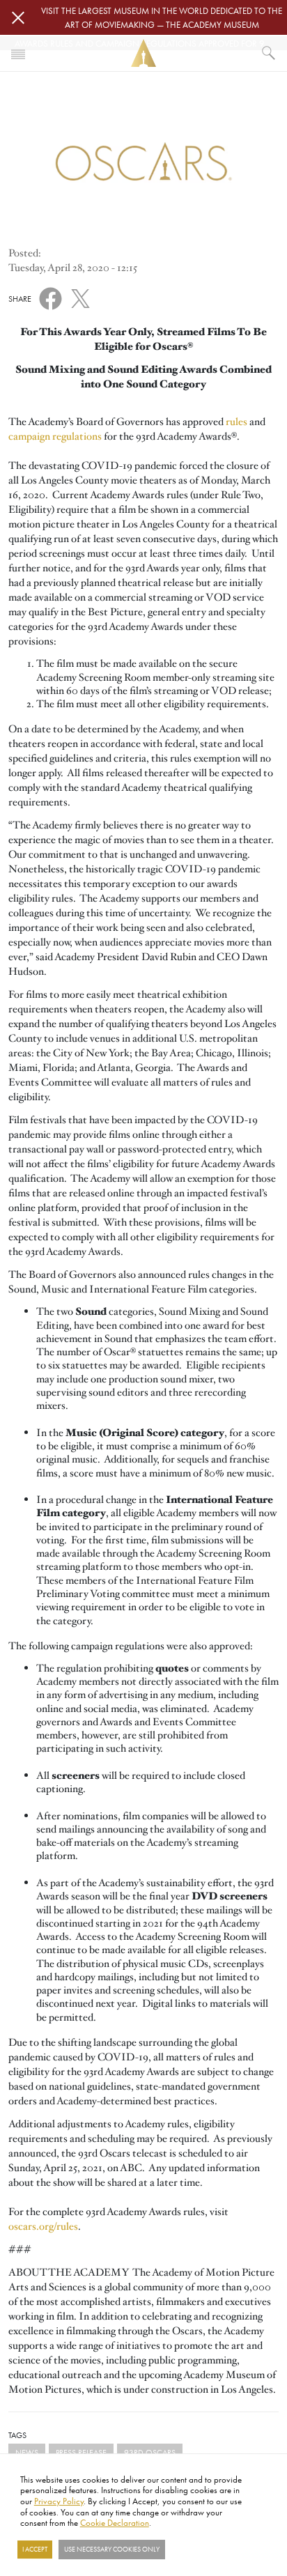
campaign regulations (55, 436)
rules (236, 422)
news (27, 2452)
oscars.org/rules (43, 2226)
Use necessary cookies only (112, 2550)
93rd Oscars (150, 2452)
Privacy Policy (59, 2501)
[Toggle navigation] (18, 53)
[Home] (143, 53)
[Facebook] (51, 298)
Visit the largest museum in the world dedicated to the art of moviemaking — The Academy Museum (162, 17)
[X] (80, 296)
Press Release (81, 2452)
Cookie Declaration (115, 2522)
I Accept (35, 2550)
